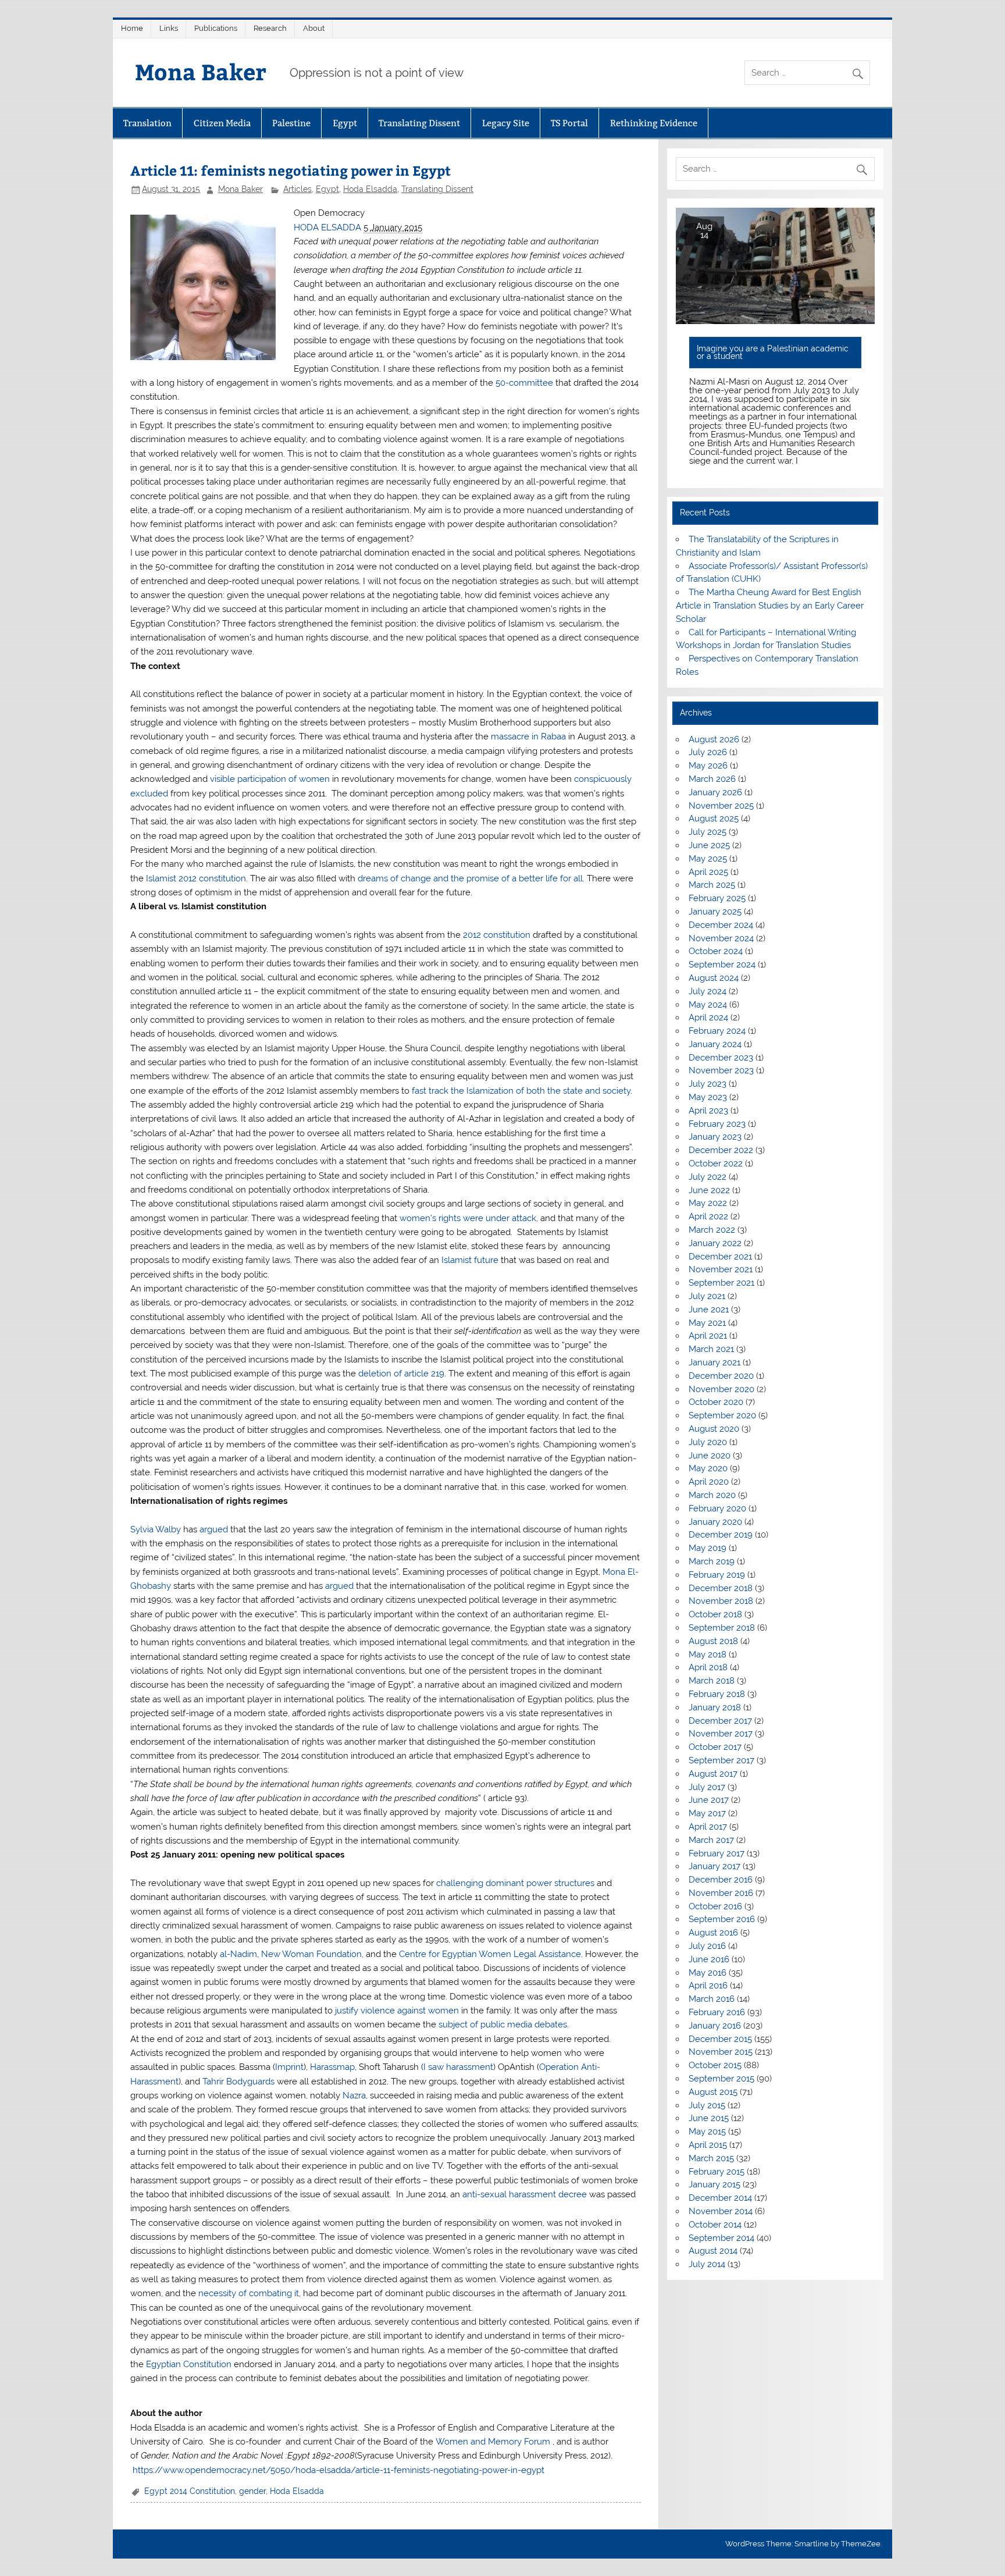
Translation (147, 123)
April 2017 (708, 1827)
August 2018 (713, 1641)
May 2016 (708, 1973)
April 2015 (708, 2145)
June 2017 (709, 1800)
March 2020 (712, 1495)
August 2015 (713, 2092)
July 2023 (708, 1084)
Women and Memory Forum (493, 2442)
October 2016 (715, 1906)
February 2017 (717, 1853)
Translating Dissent (419, 123)
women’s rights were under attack (468, 1218)
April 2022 (708, 1216)
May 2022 (708, 1203)
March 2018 (712, 1681)
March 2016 (712, 1999)
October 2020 (716, 1402)
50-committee (525, 383)
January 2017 (714, 1866)
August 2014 (713, 2251)
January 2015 (714, 2184)
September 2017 (721, 1760)
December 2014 (720, 2198)
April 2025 (708, 872)
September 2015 (721, 2079)
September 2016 (722, 1919)
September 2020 (722, 1415)
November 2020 (721, 1389)
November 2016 (721, 1893)
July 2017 (707, 1787)
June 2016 (709, 1959)
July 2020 (708, 1442)
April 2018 (708, 1667)
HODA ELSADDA (327, 227)
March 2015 (711, 2158)
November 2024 (721, 938)
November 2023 (721, 1070)
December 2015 (720, 2039)
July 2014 (707, 2264)
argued (214, 1529)
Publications (216, 28)
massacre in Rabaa (528, 736)
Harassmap (332, 2067)
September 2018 (722, 1628)
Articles (297, 189)
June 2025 (709, 845)
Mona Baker (201, 71)
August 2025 (714, 819)
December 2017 (720, 1721)
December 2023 (721, 1058)
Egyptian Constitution (189, 2364)
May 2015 (707, 2132)
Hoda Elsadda (370, 189)
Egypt (345, 123)
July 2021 (707, 1296)
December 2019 (721, 1535)
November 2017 (721, 1734)
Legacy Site (506, 123)
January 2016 (715, 2026)
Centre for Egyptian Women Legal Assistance (490, 1954)
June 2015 (709, 2118)
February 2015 (717, 2172)
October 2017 (715, 1747)
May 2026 (708, 766)
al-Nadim (238, 1954)
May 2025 (708, 859)
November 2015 (721, 2052)
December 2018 (721, 1588)
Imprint (289, 2067)
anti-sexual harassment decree (525, 2194)
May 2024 (708, 1005)
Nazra (354, 2095)
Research (270, 28)
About (314, 28)
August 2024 (714, 978)
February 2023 (717, 1124)
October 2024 (716, 951)
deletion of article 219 (401, 1374)
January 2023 (715, 1137)
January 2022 (715, 1243)
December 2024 (721, 925)
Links (169, 28)
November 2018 (721, 1601)
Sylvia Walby (156, 1529)
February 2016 (717, 2012)
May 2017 (707, 1813)
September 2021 (721, 1283)
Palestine (291, 123)
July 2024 (708, 991)
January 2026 (715, 792)
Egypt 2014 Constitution (190, 2491)
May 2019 (708, 1548)
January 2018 (715, 1707)
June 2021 (709, 1310)
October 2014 (715, 2225)
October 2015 (715, 2065)
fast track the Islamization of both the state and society (521, 1091)
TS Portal (569, 123)
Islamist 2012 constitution (196, 878)
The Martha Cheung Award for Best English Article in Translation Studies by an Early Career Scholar (770, 606)
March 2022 (712, 1230)
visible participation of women (270, 779)
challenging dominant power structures (515, 1883)
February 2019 (717, 1575)
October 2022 (716, 1164)
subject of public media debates (503, 2024)
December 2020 (721, 1376)
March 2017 (711, 1840)
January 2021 (714, 1362)
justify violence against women (397, 2011)
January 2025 (715, 912)
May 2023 (708, 1097)
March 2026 (712, 779)
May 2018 (708, 1655)
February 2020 (717, 1508)
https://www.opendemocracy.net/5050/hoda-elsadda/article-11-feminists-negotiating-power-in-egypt (337, 2470)
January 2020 (715, 1522)
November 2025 (721, 806)
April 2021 (708, 1336)
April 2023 (708, 1111)
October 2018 (715, 1614)
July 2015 (707, 2105)
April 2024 (708, 1017)
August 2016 (713, 1933)
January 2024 (715, 1044)
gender (252, 2491)
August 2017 (713, 1774)
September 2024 (722, 965)
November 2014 (721, 2211)
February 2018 (717, 1694)
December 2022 (721, 1150)
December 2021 (720, 1257)
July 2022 (708, 1177)
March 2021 (711, 1349)
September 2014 (721, 2238)
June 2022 (709, 1190)
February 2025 (717, 898)
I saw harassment (458, 2067)
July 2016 (707, 1946)
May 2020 (708, 1468)
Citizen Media (222, 123)
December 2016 (721, 1880)
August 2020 (714, 1429)
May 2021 (707, 1323)
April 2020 (709, 1482)
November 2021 (721, 1269)
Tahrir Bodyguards (238, 2082)
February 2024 (717, 1031)
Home (132, 28)
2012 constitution (497, 935)
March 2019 (712, 1561)
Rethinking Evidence (654, 123)
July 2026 (708, 752)
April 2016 (708, 1986)
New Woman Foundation (311, 1954)
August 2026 (714, 739)
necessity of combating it (249, 2293)
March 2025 (712, 885)
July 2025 (708, 832)
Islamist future (470, 1260)
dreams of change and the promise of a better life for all (470, 878)
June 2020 (710, 1456)
